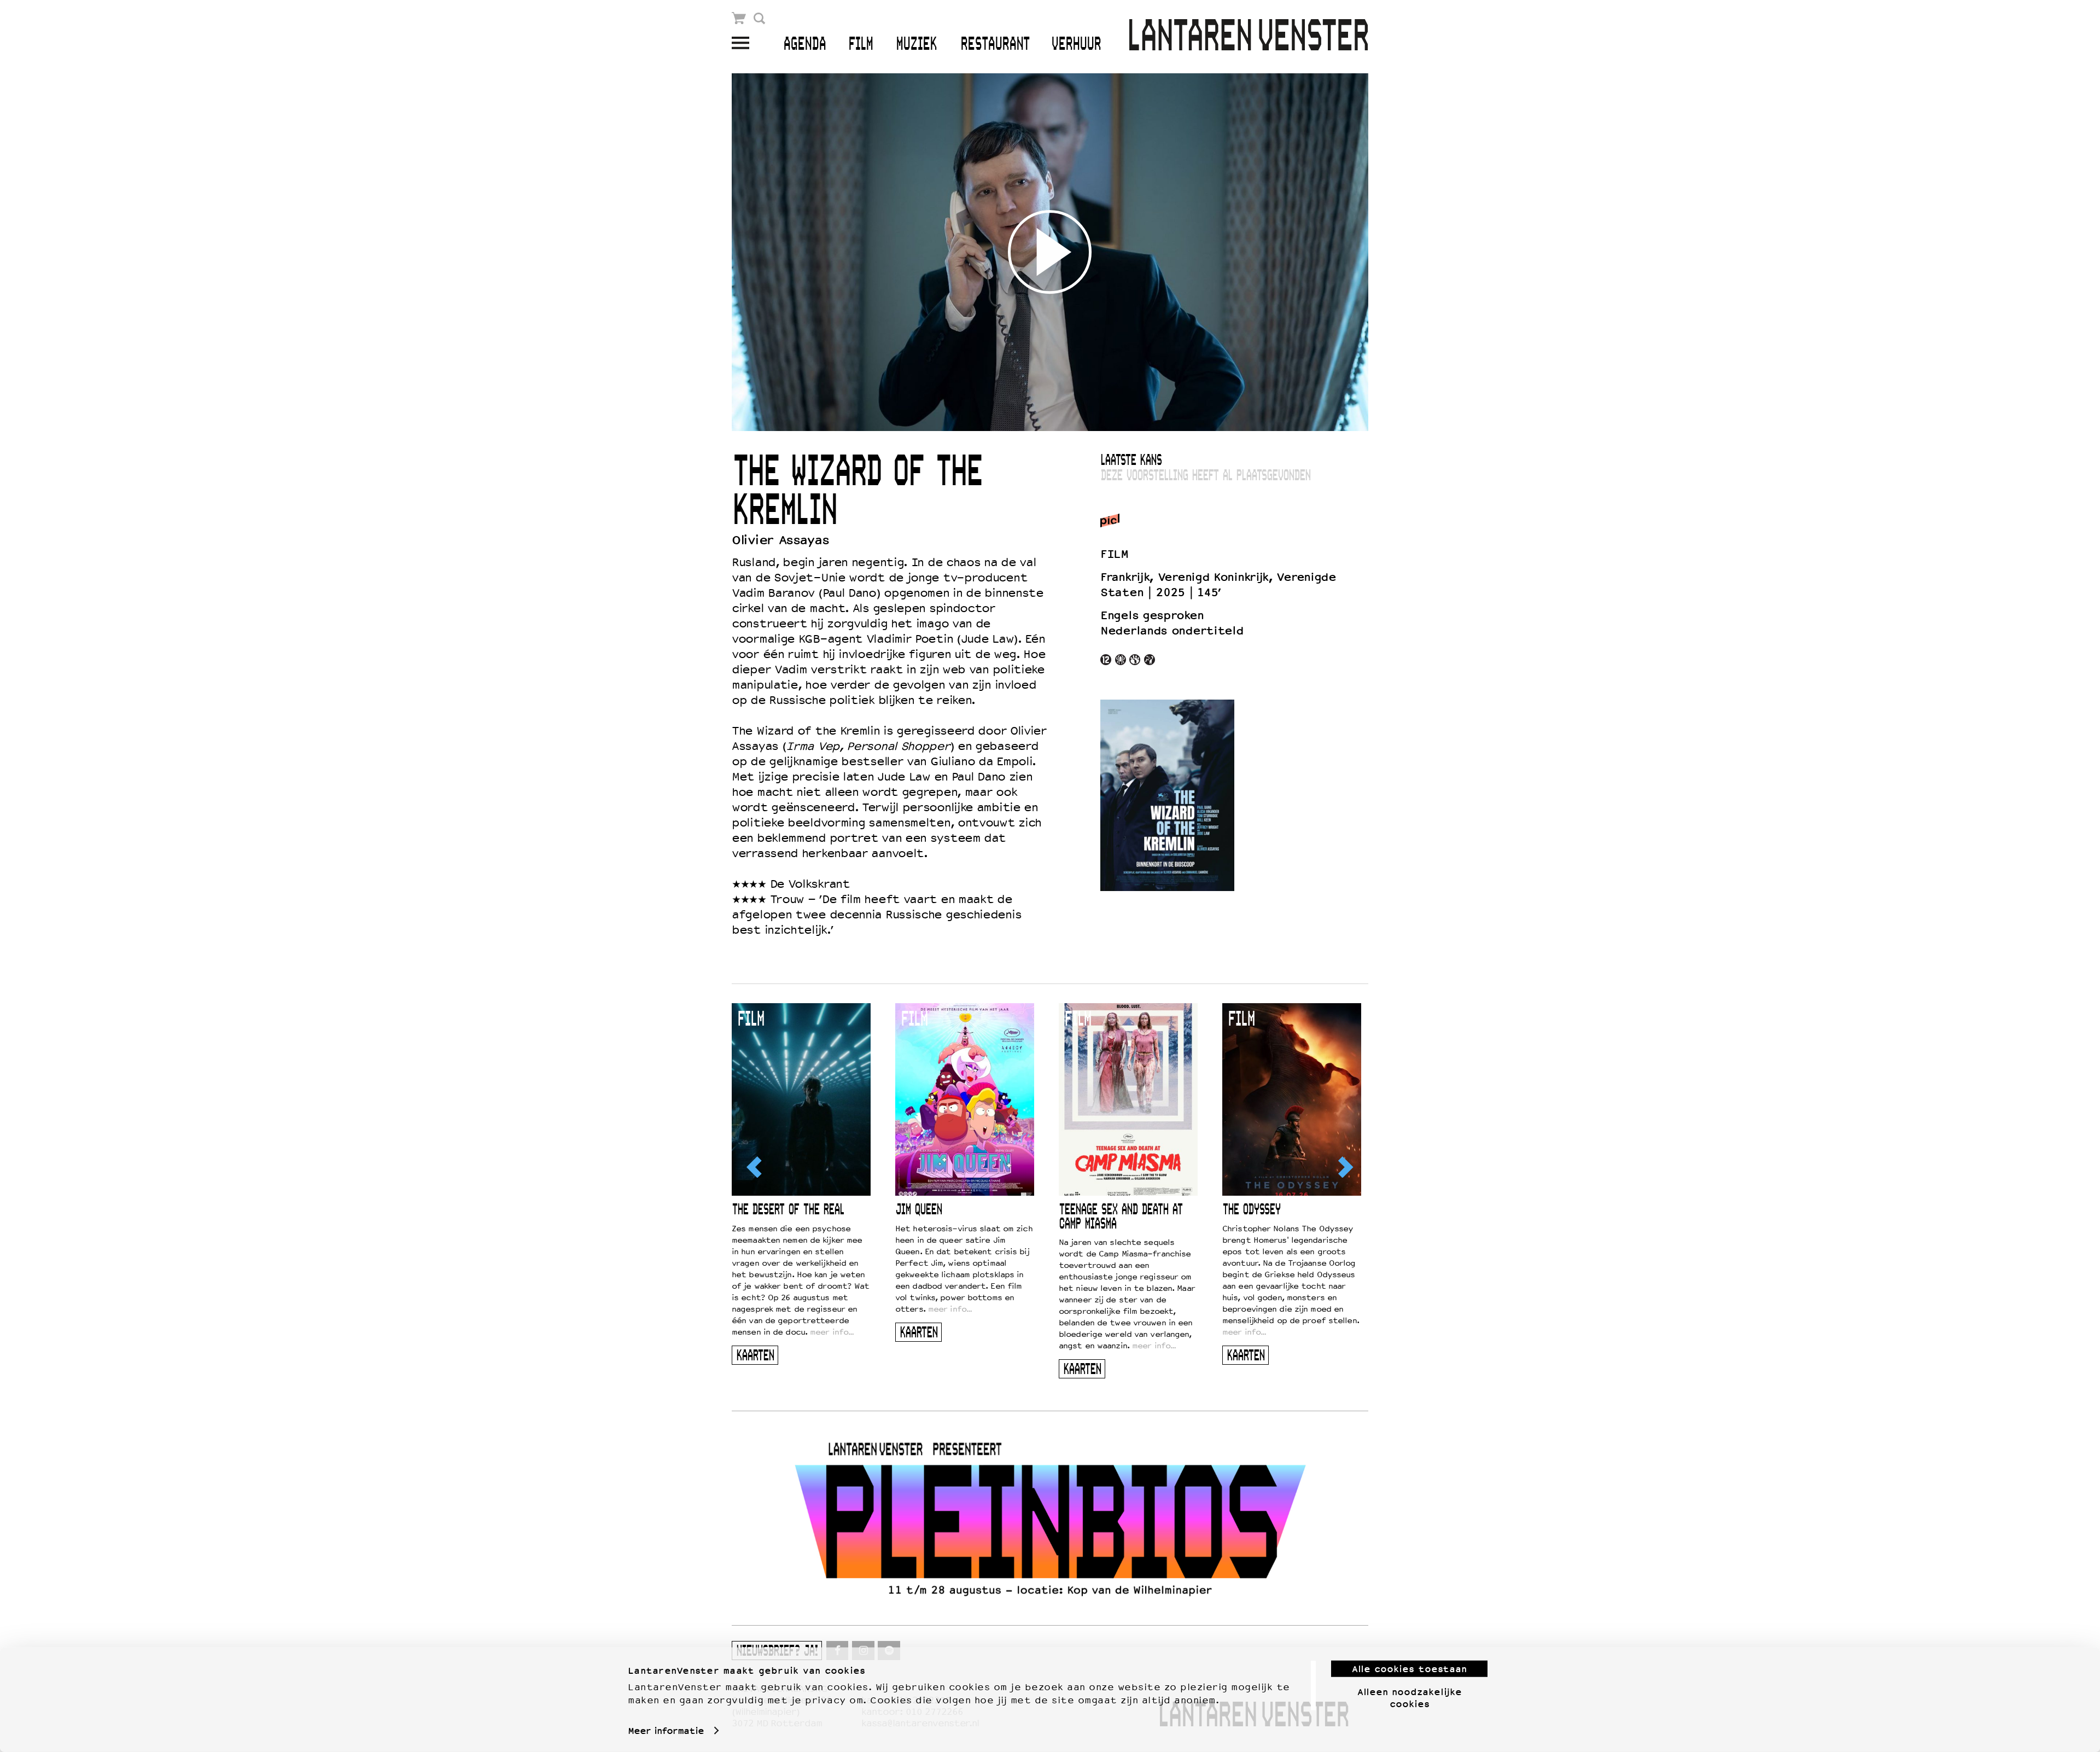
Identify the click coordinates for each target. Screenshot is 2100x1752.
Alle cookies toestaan (1409, 1669)
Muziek (916, 45)
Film (861, 45)
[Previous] (755, 1167)
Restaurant (995, 45)
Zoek (759, 18)
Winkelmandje (739, 18)
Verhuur (1076, 45)
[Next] (1345, 1167)
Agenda (804, 45)
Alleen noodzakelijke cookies (1410, 1697)
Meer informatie (666, 1731)
